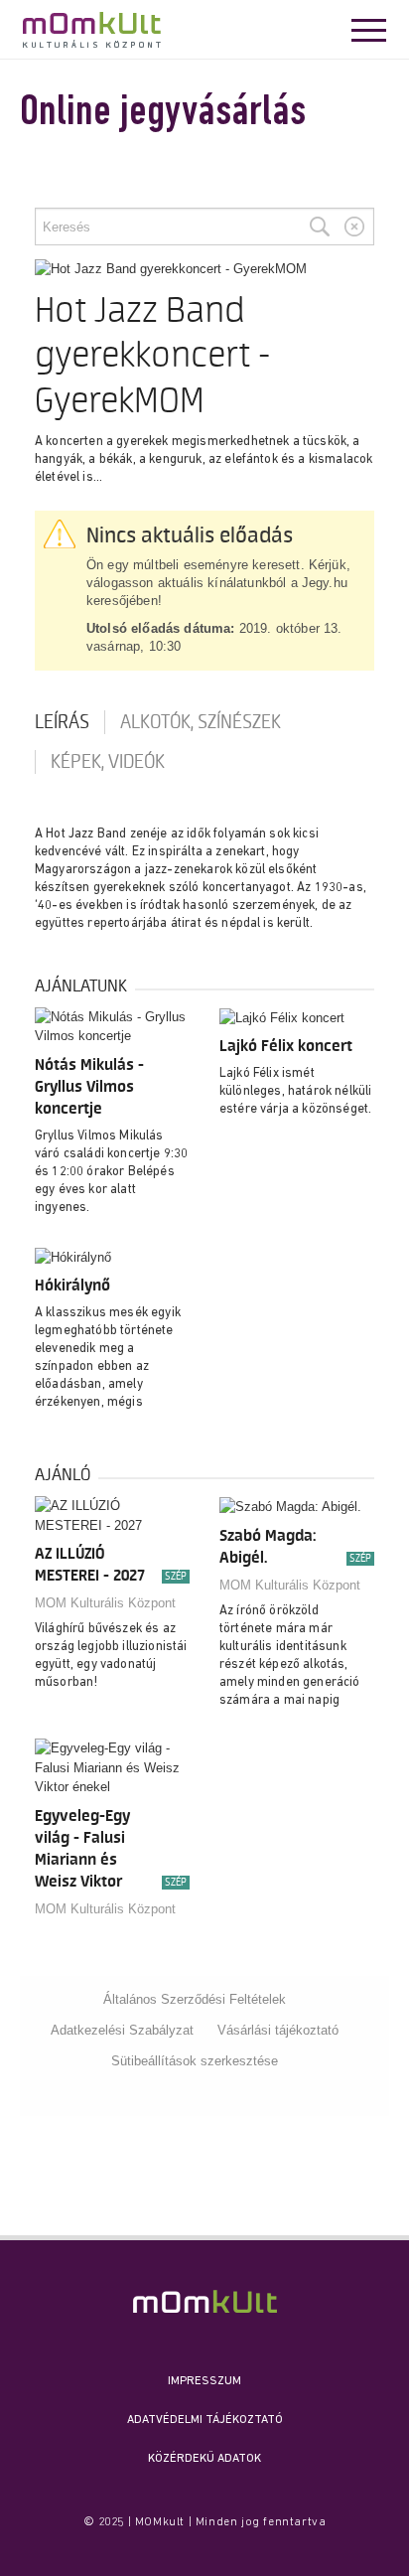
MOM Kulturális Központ (105, 1603)
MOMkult (92, 30)
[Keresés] (320, 227)
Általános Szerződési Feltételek (195, 1999)
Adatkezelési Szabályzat (122, 2030)
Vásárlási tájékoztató (278, 2030)
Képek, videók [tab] (108, 762)
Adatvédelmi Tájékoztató (205, 2420)
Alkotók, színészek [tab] (201, 722)
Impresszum (204, 2381)
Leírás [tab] (62, 722)
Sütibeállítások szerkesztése (195, 2061)
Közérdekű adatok (204, 2459)
